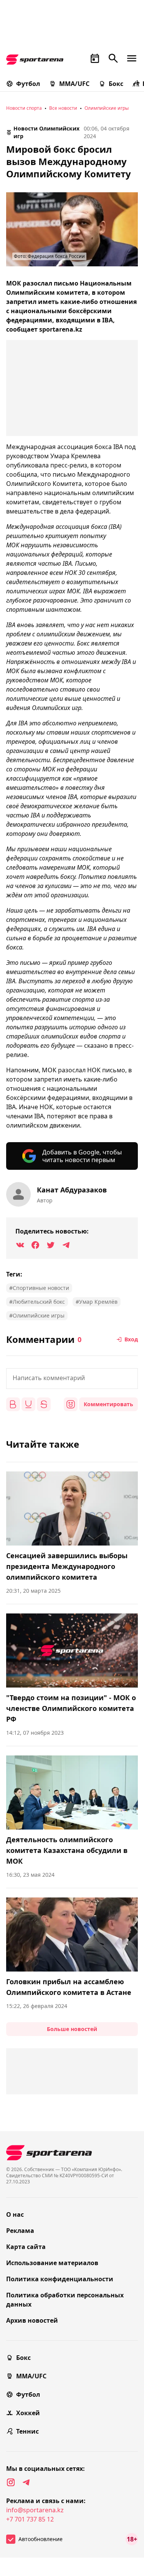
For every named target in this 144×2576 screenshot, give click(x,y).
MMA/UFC (74, 84)
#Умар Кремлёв (97, 1302)
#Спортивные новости (39, 1288)
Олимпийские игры (107, 108)
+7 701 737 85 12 (30, 2519)
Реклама (20, 2231)
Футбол (28, 84)
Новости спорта (24, 108)
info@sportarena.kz (35, 2510)
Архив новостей (32, 2320)
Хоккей (28, 2413)
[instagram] (11, 2482)
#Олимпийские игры (37, 1315)
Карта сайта (26, 2247)
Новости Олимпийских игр (46, 132)
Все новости (63, 108)
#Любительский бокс (37, 1302)
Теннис (27, 2431)
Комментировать (108, 1404)
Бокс (116, 84)
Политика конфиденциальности (60, 2279)
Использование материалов (52, 2263)
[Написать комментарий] (72, 1379)
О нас (15, 2214)
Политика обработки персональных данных (65, 2300)
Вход (131, 1339)
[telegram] (26, 2482)
